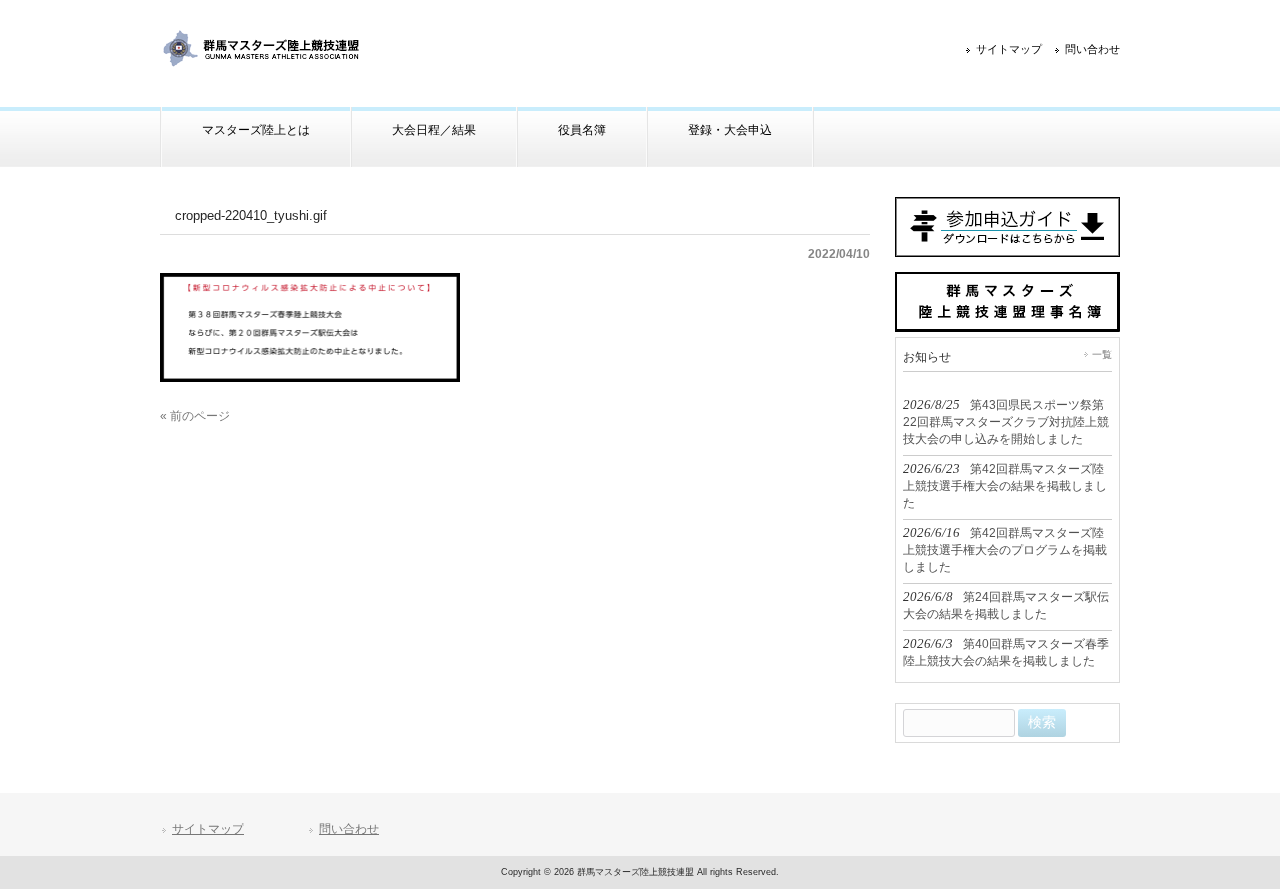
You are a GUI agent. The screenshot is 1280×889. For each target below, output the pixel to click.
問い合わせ (1092, 49)
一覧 (1102, 354)
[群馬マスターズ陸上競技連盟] (262, 61)
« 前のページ (195, 416)
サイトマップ (1009, 49)
